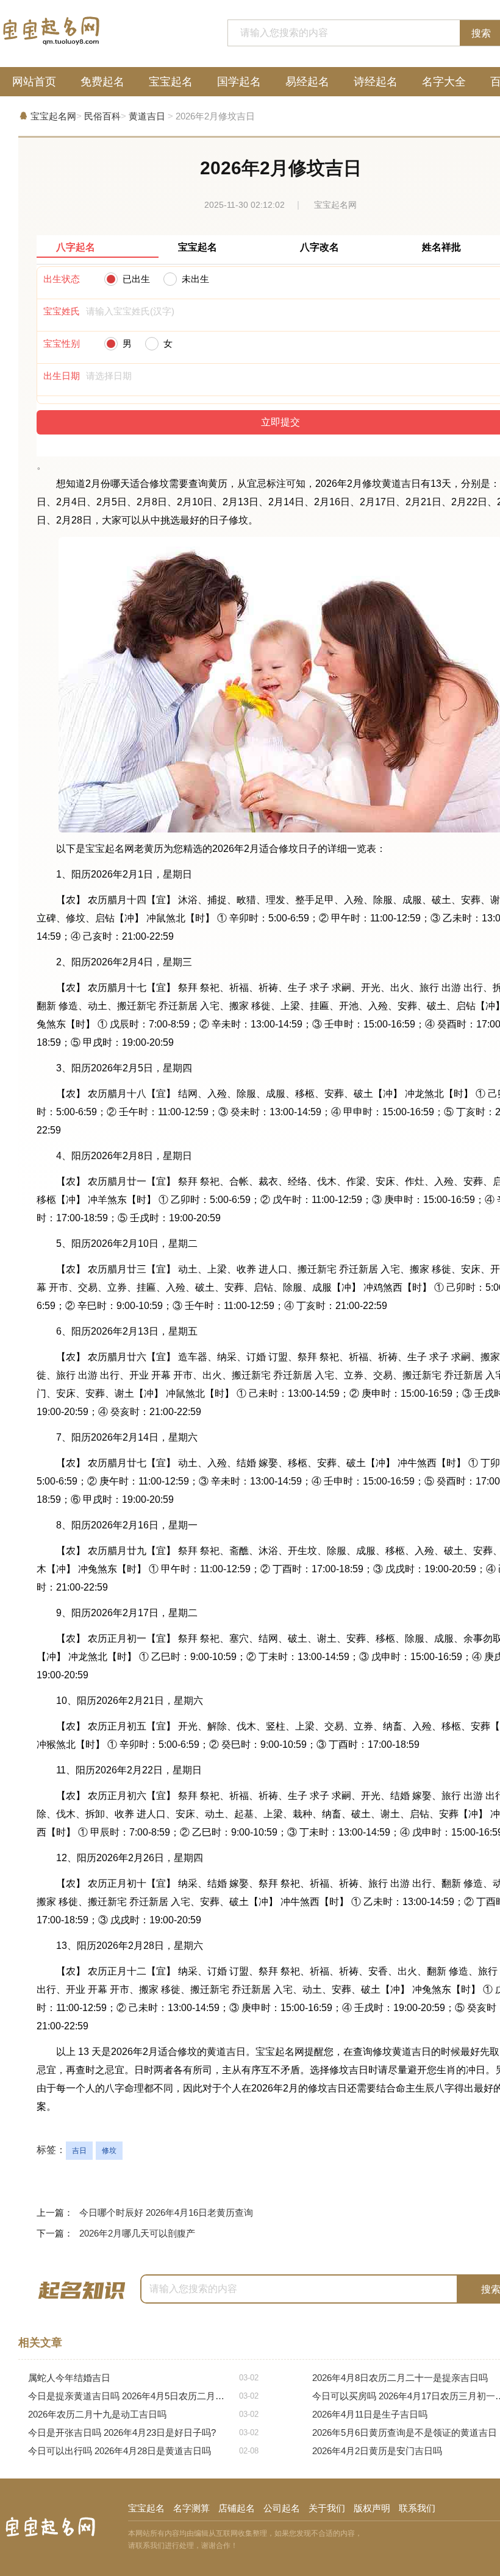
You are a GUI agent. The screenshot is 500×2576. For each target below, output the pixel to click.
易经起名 (307, 82)
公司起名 (282, 2508)
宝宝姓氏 (62, 311)
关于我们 (327, 2508)
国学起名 (239, 82)
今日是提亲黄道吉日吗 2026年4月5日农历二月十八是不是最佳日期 (143, 2396)
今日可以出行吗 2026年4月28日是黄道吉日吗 (143, 2451)
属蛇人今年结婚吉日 (143, 2378)
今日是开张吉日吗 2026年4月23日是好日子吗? (143, 2432)
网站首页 (34, 82)
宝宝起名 (171, 82)
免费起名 (102, 82)
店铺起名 (237, 2508)
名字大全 (444, 82)
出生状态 (62, 279)
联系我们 (417, 2508)
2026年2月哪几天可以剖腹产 (137, 2233)
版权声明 (372, 2508)
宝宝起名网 (53, 116)
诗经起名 (376, 82)
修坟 (109, 2151)
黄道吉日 (147, 116)
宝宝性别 (62, 343)
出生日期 (62, 376)
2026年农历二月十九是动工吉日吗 (143, 2414)
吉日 (79, 2151)
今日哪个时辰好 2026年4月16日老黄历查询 (166, 2212)
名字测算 (191, 2508)
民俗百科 (102, 116)
